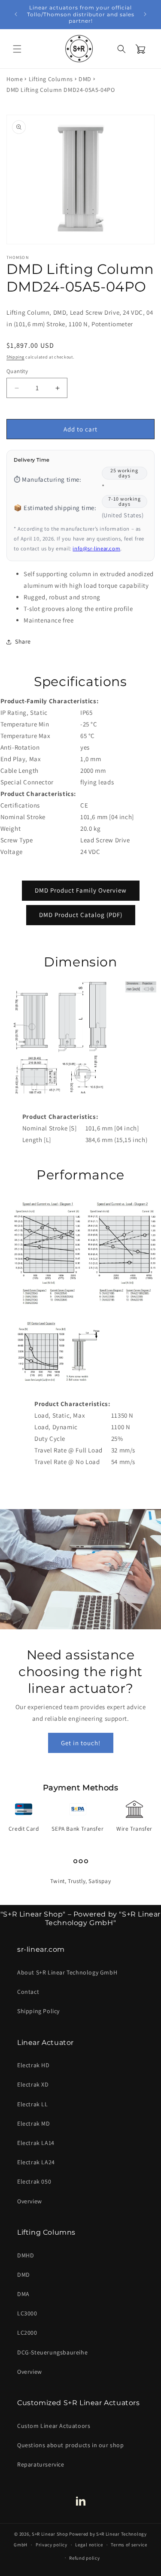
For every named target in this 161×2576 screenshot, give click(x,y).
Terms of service (129, 2545)
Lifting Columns (51, 79)
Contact (28, 1992)
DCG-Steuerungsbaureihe (52, 2352)
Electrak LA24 (36, 2162)
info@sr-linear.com (96, 548)
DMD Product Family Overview (81, 890)
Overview (30, 2201)
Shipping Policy (38, 2011)
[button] (17, 49)
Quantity (17, 371)
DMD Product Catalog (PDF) (81, 915)
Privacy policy (52, 2545)
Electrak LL (33, 2104)
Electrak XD (33, 2084)
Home (15, 79)
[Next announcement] (145, 14)
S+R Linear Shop (50, 2534)
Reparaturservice (41, 2464)
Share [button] (23, 641)
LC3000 (27, 2313)
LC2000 (27, 2333)
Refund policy (84, 2558)
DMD (85, 79)
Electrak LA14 (36, 2143)
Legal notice (89, 2545)
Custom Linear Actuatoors (54, 2426)
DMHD (26, 2255)
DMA (23, 2294)
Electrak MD (34, 2123)
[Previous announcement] (16, 14)
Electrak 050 (34, 2181)
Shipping (15, 357)
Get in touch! (81, 1742)
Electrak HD (33, 2065)
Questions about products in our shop (71, 2445)
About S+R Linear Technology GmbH (67, 1972)
